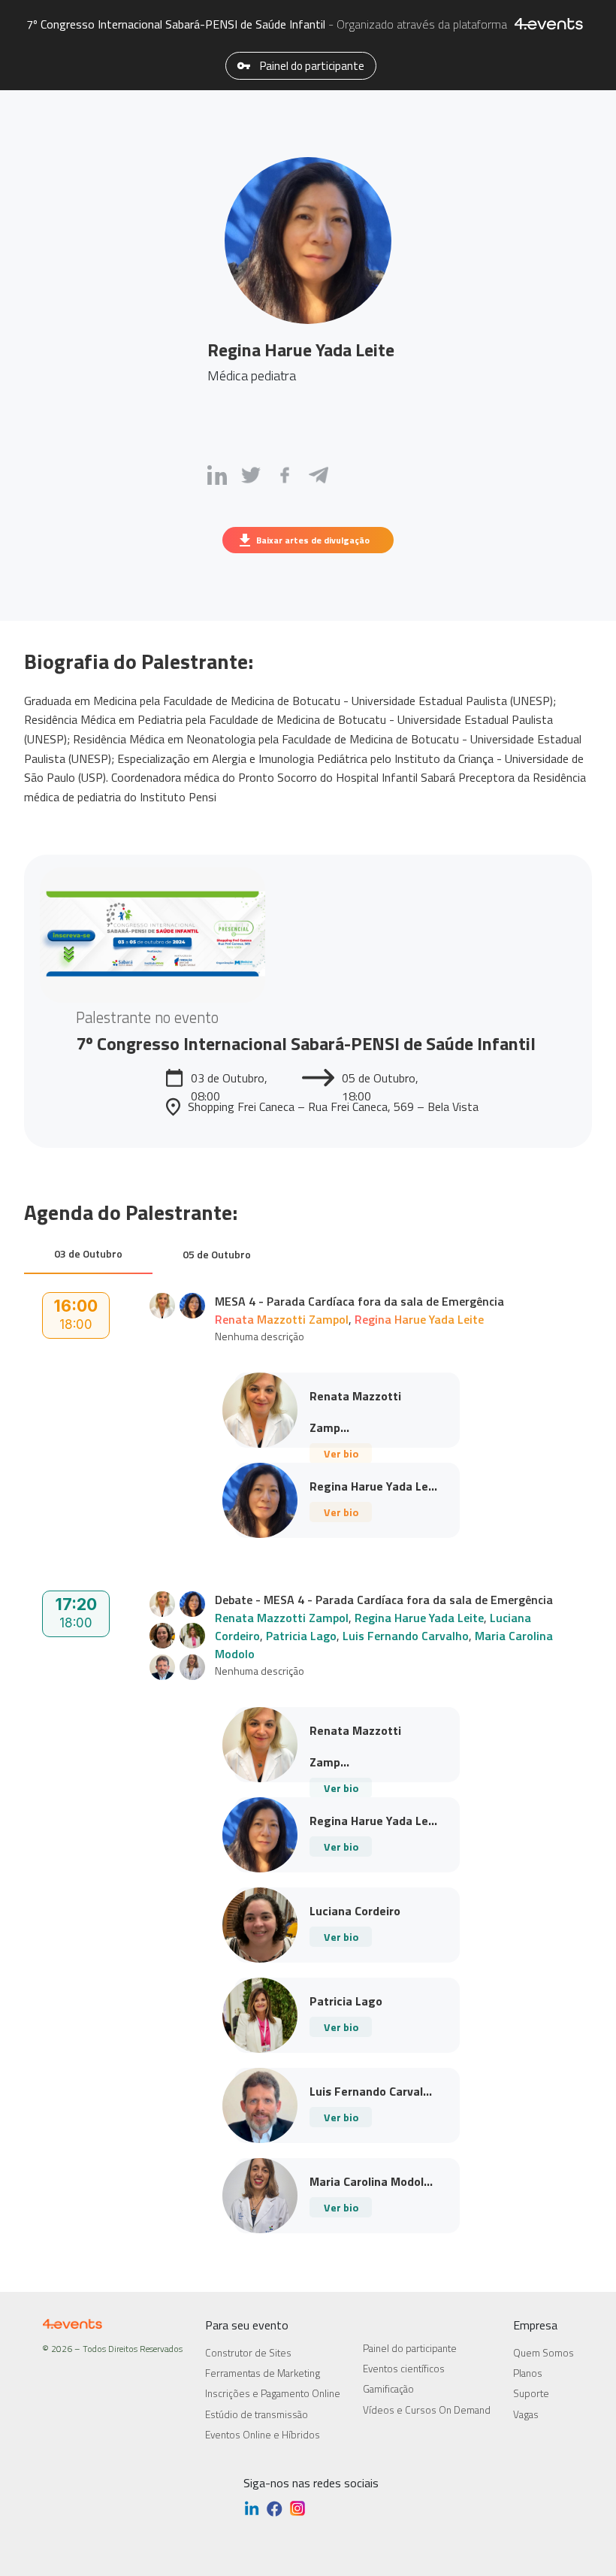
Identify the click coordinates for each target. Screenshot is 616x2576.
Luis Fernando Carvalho (406, 1636)
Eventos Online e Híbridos (263, 2435)
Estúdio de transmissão (257, 2414)
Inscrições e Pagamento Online (273, 2393)
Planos (528, 2373)
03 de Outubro (88, 1253)
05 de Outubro (217, 1254)
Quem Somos (544, 2353)
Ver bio (341, 1453)
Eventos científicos (404, 2369)
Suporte (531, 2393)
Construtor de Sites (248, 2353)
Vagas (526, 2414)
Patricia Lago (301, 1636)
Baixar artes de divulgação (313, 540)
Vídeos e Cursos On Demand (427, 2410)
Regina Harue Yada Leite (419, 1319)
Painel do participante (311, 66)
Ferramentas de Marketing (263, 2373)
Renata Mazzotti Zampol (282, 1319)
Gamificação (388, 2389)
